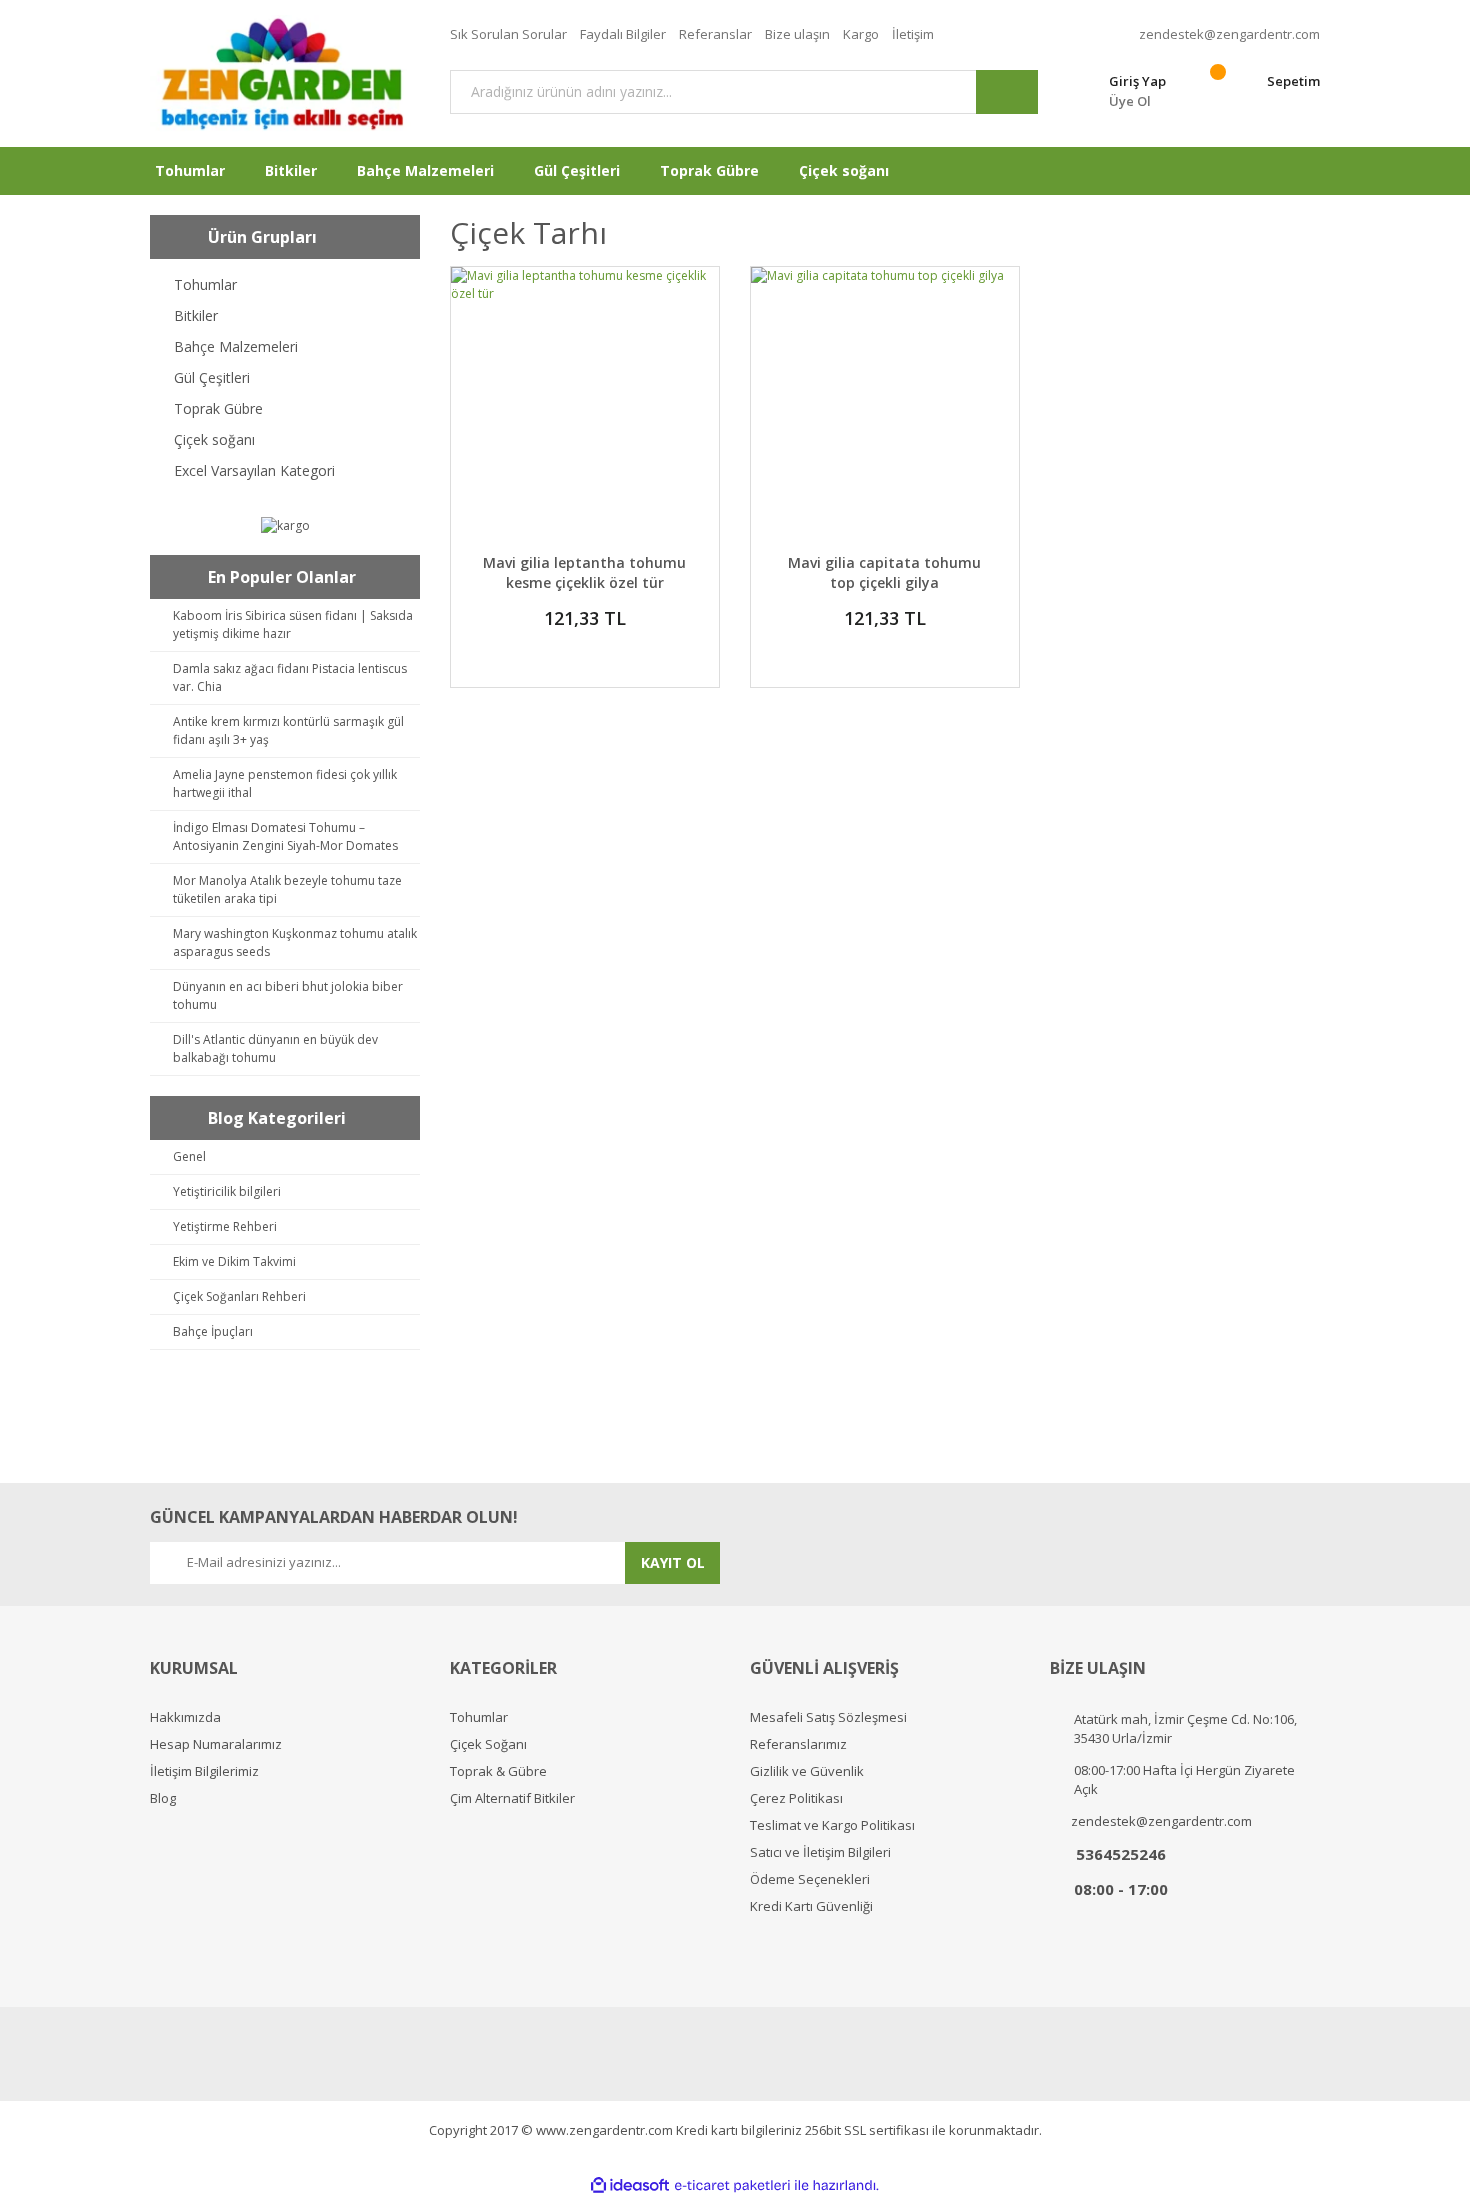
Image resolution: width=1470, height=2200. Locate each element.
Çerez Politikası (796, 1798)
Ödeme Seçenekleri (810, 1879)
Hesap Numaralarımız (216, 1744)
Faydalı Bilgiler (623, 34)
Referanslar (715, 34)
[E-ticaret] (732, 2185)
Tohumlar (479, 1717)
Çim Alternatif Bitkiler (512, 1798)
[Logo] (285, 73)
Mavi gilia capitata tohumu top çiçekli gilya (884, 572)
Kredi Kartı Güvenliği (811, 1906)
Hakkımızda (185, 1717)
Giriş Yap (1137, 81)
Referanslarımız (798, 1744)
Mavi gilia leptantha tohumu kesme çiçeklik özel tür (584, 572)
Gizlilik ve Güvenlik (807, 1771)
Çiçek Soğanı (488, 1744)
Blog (163, 1798)
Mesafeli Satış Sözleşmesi (828, 1717)
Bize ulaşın (797, 34)
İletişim (913, 34)
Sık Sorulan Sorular (508, 34)
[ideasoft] (630, 2185)
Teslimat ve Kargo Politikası (832, 1825)
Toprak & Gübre (498, 1771)
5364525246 (1121, 1854)
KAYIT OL (673, 1562)
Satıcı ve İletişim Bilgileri (820, 1852)
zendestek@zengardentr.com (1229, 34)
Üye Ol (1130, 101)
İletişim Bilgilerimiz (204, 1771)
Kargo (861, 34)
